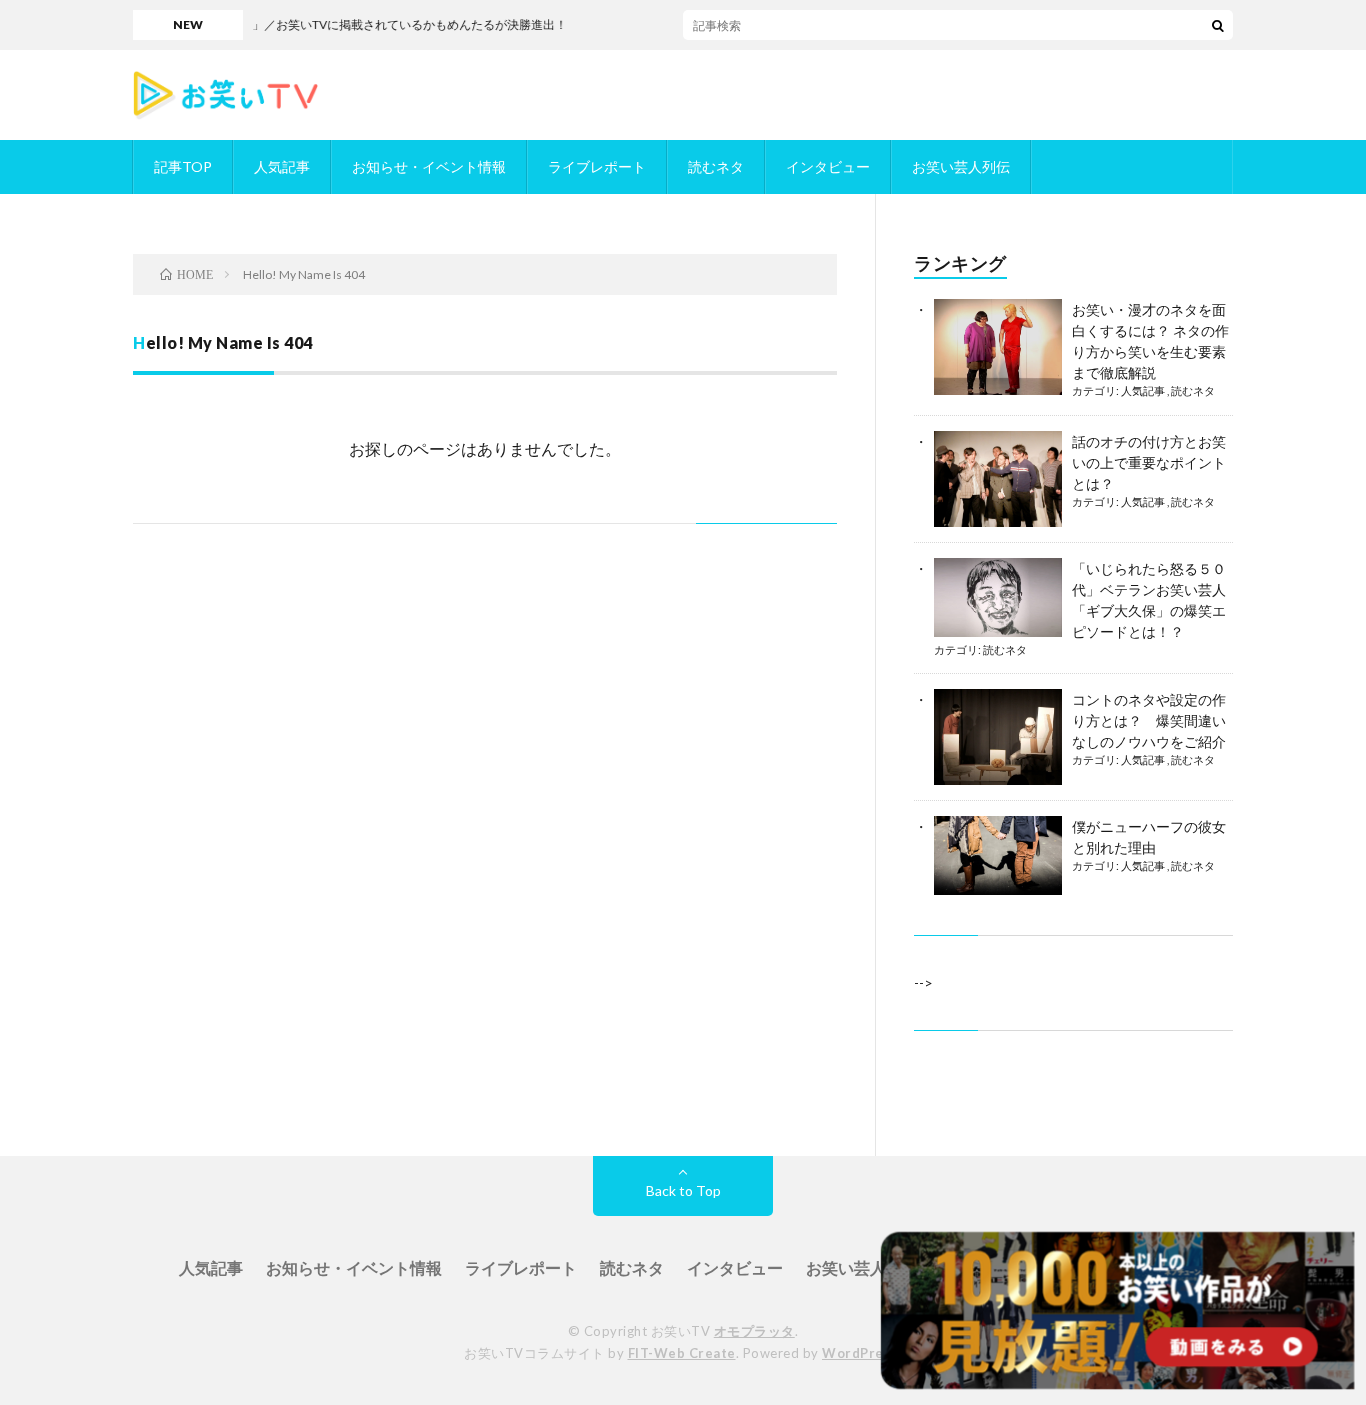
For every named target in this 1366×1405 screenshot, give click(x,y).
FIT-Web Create (682, 1353)
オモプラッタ (754, 1331)
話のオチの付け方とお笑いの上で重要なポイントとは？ (1149, 462)
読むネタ (716, 166)
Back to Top (683, 1190)
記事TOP (183, 166)
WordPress (860, 1353)
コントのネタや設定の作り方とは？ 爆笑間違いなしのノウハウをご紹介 (1149, 720)
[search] (1218, 25)
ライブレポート (597, 166)
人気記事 (282, 166)
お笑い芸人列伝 (961, 166)
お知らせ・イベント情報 (429, 166)
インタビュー (828, 166)
